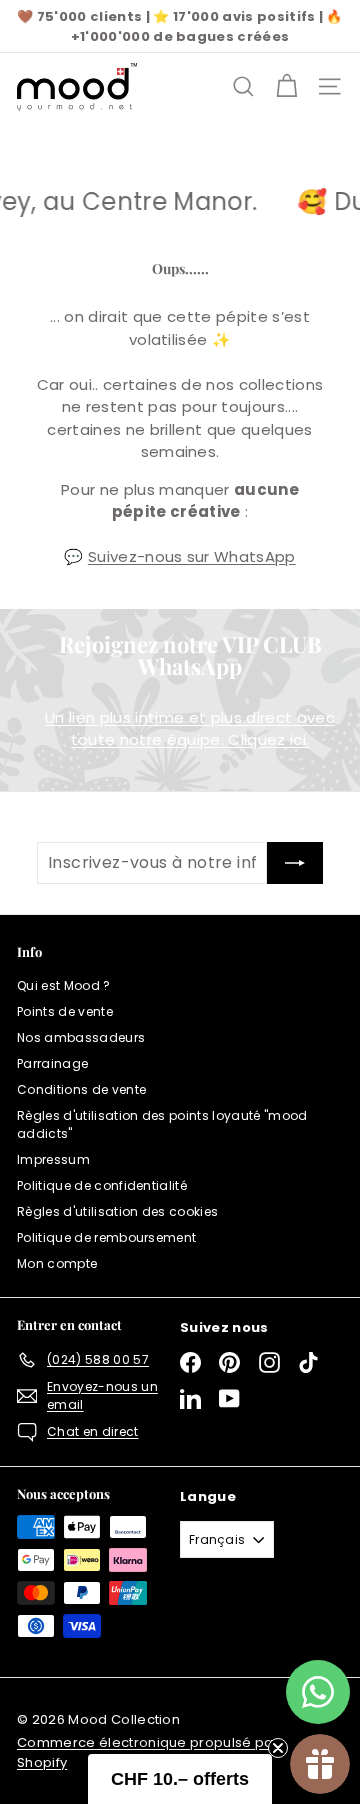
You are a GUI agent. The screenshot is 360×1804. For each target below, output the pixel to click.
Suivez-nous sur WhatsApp (192, 556)
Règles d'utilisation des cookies (117, 1211)
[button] (180, 1779)
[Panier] (286, 86)
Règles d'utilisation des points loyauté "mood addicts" (162, 1124)
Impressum (53, 1159)
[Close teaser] (278, 1748)
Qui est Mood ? (64, 985)
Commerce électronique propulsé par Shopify (148, 1752)
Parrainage (52, 1063)
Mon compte (57, 1263)
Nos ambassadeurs (81, 1037)
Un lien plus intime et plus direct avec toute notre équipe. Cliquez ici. (190, 729)
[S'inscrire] (295, 863)
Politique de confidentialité (102, 1185)
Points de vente (65, 1011)
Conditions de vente (81, 1089)
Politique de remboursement (106, 1237)
